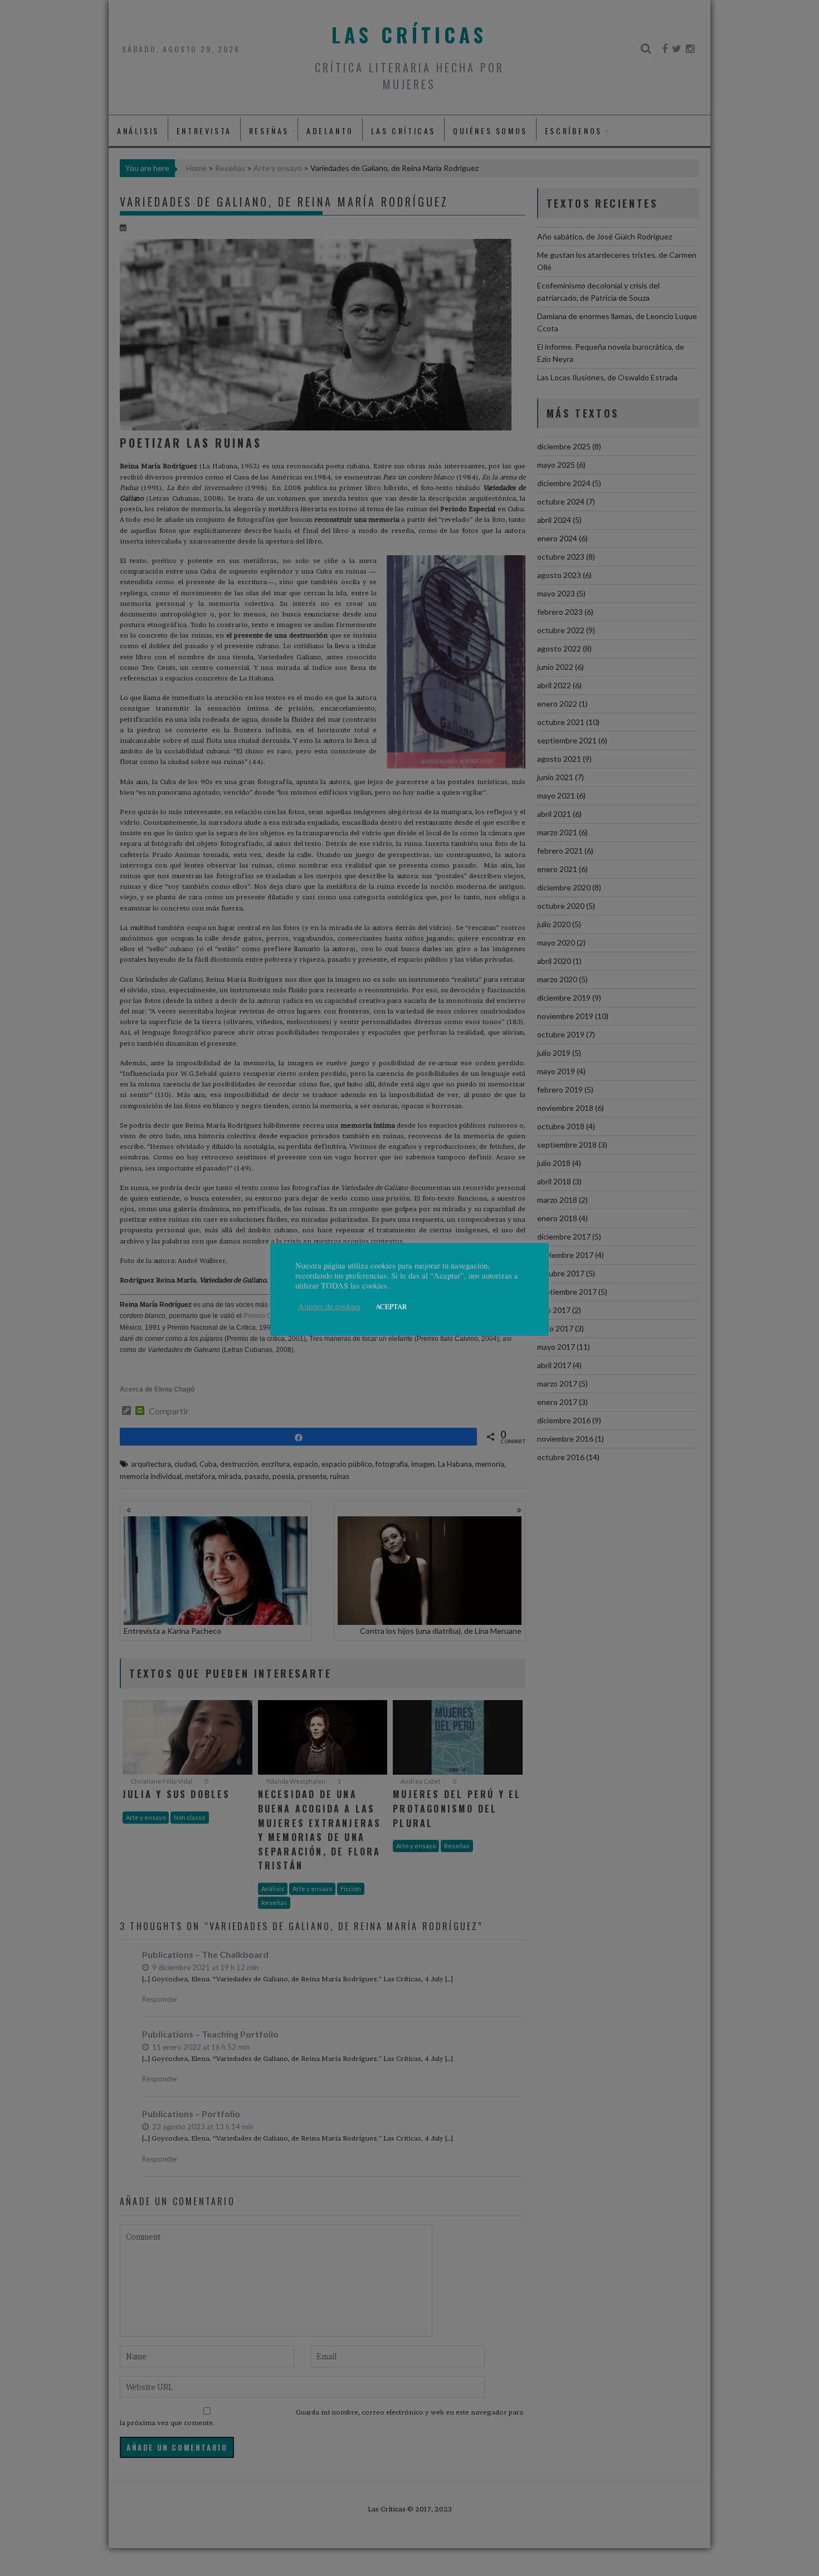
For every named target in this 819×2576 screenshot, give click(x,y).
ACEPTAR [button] (391, 1306)
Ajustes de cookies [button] (329, 1306)
